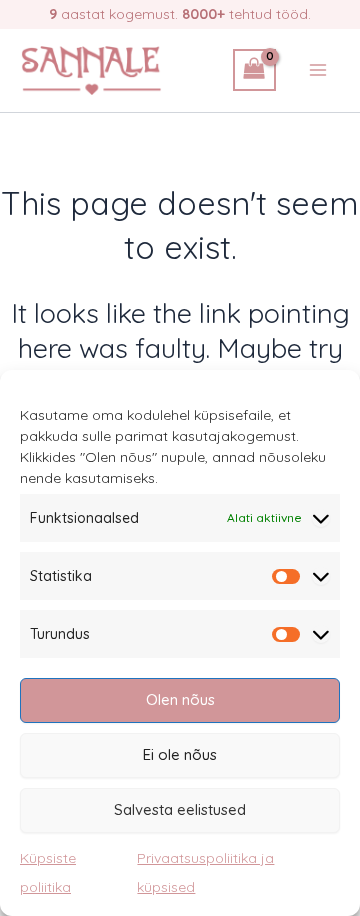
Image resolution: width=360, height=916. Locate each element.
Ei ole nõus (180, 754)
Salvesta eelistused (180, 809)
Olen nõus (180, 699)
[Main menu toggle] (318, 70)
